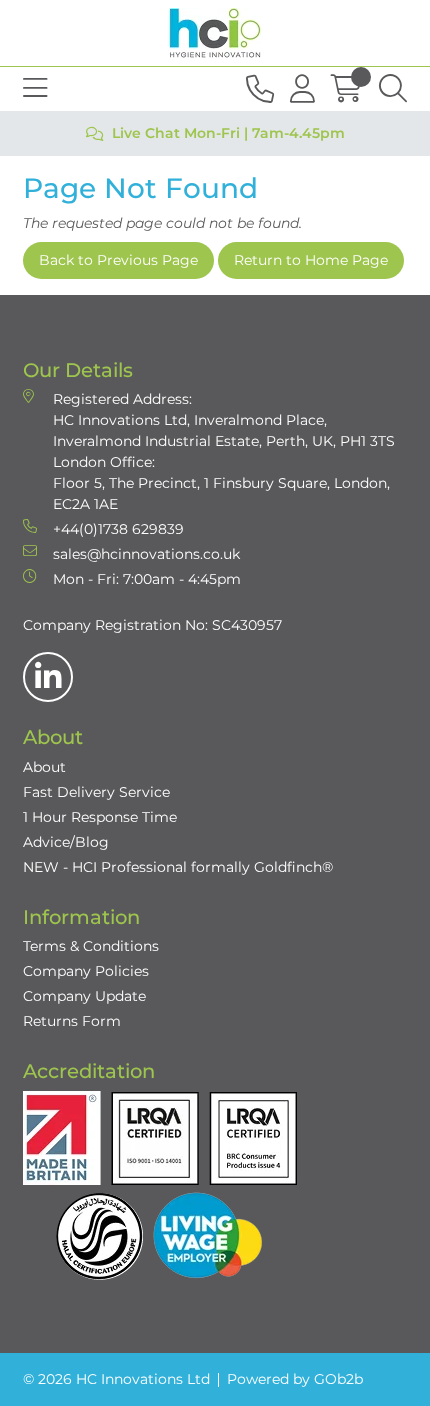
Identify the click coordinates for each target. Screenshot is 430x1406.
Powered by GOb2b (295, 1379)
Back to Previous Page (118, 260)
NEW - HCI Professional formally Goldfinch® (178, 867)
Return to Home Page (311, 260)
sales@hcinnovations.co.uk (146, 554)
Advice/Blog (66, 842)
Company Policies (86, 971)
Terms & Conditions (91, 946)
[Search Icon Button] (393, 89)
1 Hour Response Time (100, 817)
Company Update (84, 996)
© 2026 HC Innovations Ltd (116, 1379)
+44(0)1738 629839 (118, 529)
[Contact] (260, 89)
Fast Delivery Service (96, 792)
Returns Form (72, 1021)
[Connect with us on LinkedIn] (48, 677)
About (44, 767)
